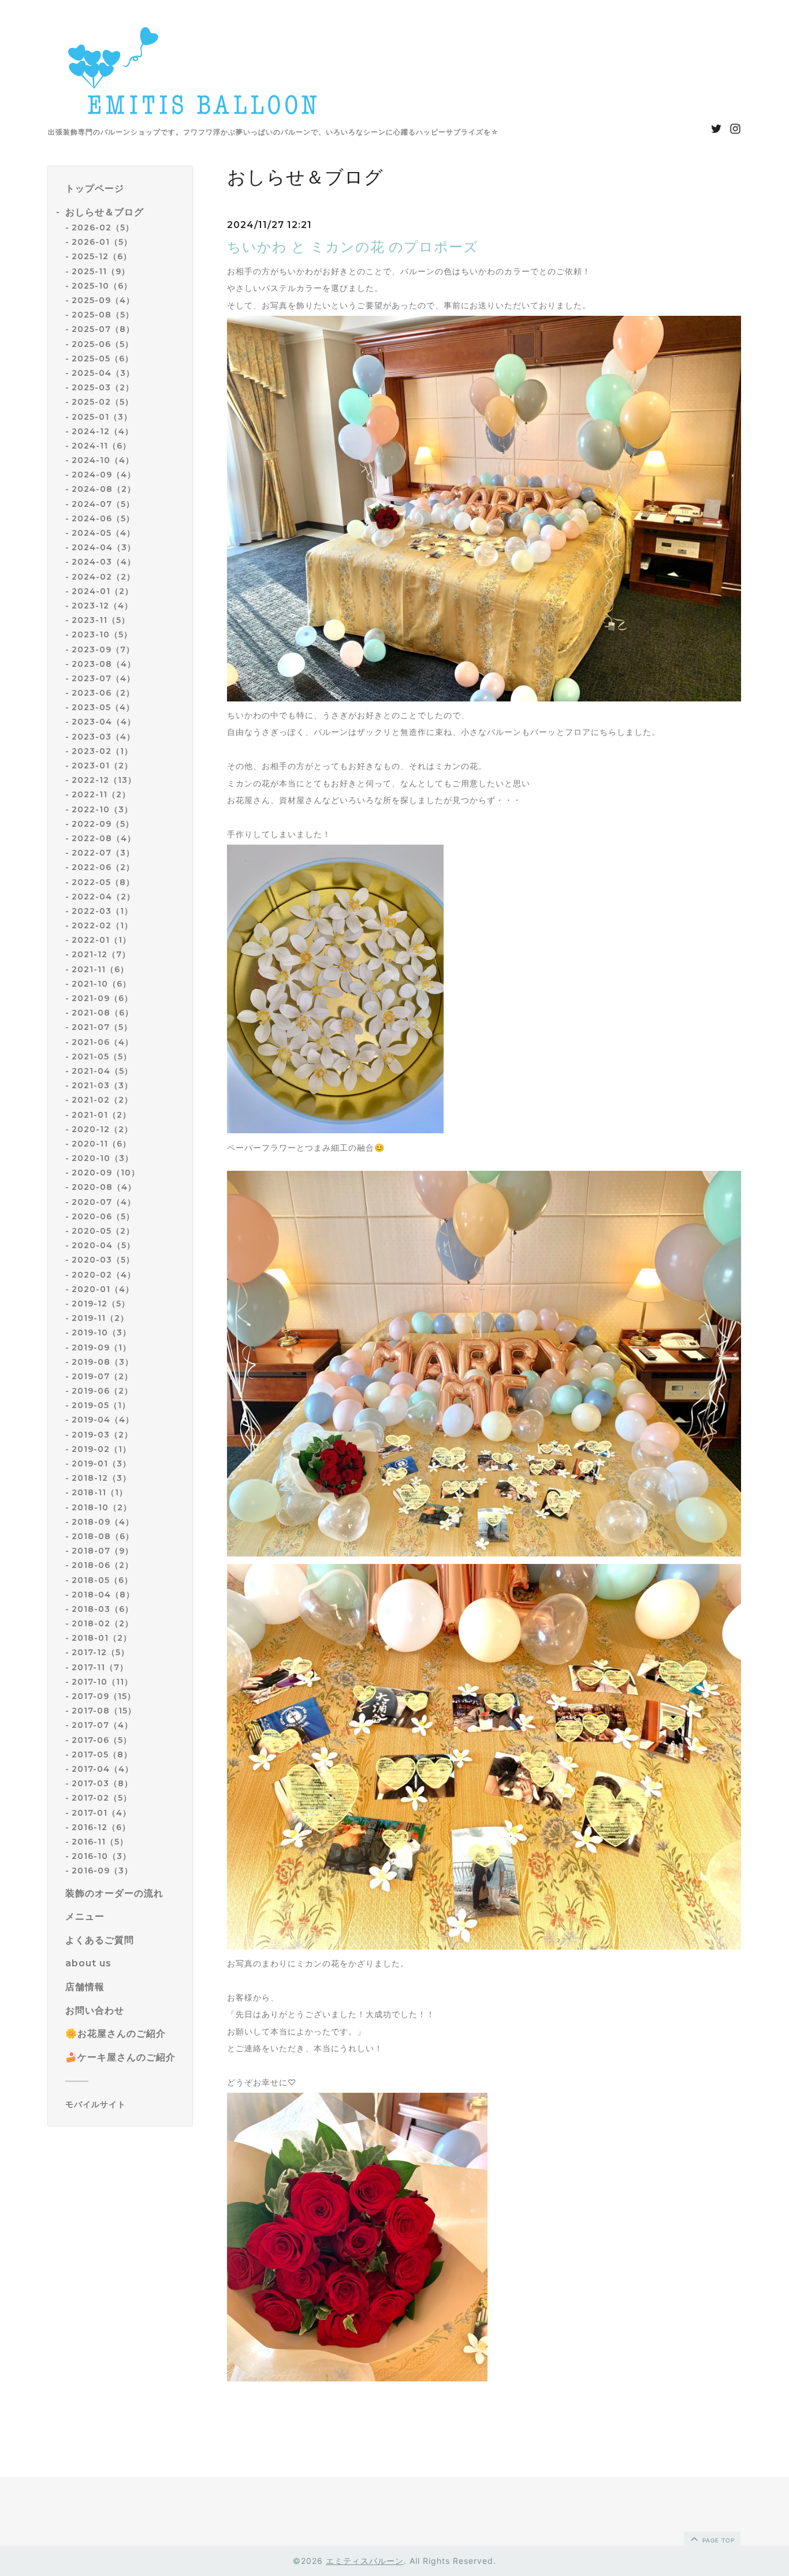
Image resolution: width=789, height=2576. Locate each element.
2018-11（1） (100, 1492)
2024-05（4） (103, 533)
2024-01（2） (103, 591)
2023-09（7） (103, 649)
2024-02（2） (103, 577)
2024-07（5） (103, 504)
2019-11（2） (100, 1318)
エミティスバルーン (365, 2561)
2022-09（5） (103, 824)
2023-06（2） (103, 693)
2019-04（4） (103, 1420)
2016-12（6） (101, 1827)
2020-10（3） (103, 1158)
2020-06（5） (103, 1216)
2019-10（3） (101, 1332)
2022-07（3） (103, 853)
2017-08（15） (104, 1711)
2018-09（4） (103, 1522)
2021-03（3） (102, 1085)
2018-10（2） (102, 1507)
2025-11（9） (101, 271)
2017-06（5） (102, 1740)
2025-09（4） (103, 300)
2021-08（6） (103, 1013)
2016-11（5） (100, 1842)
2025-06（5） (103, 344)
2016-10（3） (101, 1856)
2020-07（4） (104, 1202)
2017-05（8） (102, 1754)
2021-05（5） (102, 1056)
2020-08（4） (104, 1188)
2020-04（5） (103, 1245)
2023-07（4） (103, 678)
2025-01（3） (102, 417)
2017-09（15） (104, 1696)
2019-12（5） (101, 1304)
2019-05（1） (101, 1405)
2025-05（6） (103, 359)
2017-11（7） (100, 1667)
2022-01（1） (101, 940)
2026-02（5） (103, 227)
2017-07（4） (102, 1725)
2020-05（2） (103, 1231)
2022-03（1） (102, 911)
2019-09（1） (101, 1347)
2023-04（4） (104, 722)
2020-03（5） (103, 1260)
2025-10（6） (102, 286)
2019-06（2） (102, 1391)
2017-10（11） (102, 1682)
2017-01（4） (101, 1813)
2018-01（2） (102, 1638)
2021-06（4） (103, 1042)
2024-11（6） (101, 446)
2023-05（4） (103, 707)
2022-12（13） (104, 780)
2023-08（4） (104, 664)
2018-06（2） (103, 1565)
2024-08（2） (104, 490)
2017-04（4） (103, 1769)
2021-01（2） (101, 1115)
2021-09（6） (102, 998)
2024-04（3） (104, 547)
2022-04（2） (103, 897)
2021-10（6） (101, 984)
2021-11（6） (100, 969)
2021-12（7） (101, 955)
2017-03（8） (102, 1783)
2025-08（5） (103, 315)
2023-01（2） (102, 766)
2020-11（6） (101, 1144)
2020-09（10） (106, 1173)
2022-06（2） (103, 867)
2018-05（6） (102, 1580)
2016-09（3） (102, 1871)
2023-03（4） (103, 737)
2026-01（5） (102, 242)
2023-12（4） (102, 606)
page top (717, 2540)
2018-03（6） (103, 1609)
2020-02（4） (104, 1275)
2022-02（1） (102, 925)
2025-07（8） (103, 329)
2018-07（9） (103, 1551)
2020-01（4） (103, 1289)
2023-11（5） (101, 620)
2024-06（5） (103, 518)
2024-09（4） (104, 475)
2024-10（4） (103, 460)
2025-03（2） (103, 387)
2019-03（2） (102, 1435)
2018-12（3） (101, 1478)
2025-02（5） (103, 402)
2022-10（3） (102, 809)
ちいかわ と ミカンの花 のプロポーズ (353, 247)
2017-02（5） (102, 1798)
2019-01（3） (101, 1464)
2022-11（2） (101, 794)
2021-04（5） (102, 1071)
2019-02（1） (101, 1449)
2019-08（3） (103, 1362)
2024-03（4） (104, 562)
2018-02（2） (103, 1623)
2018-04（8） (103, 1595)
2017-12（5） (101, 1653)
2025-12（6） (102, 257)
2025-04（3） (103, 373)
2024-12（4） (103, 431)
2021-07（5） (102, 1027)
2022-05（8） (103, 882)
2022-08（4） (104, 838)
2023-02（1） (102, 751)
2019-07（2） (102, 1376)
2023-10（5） (102, 634)
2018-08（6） (103, 1536)
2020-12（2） (102, 1129)
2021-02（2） (102, 1100)
